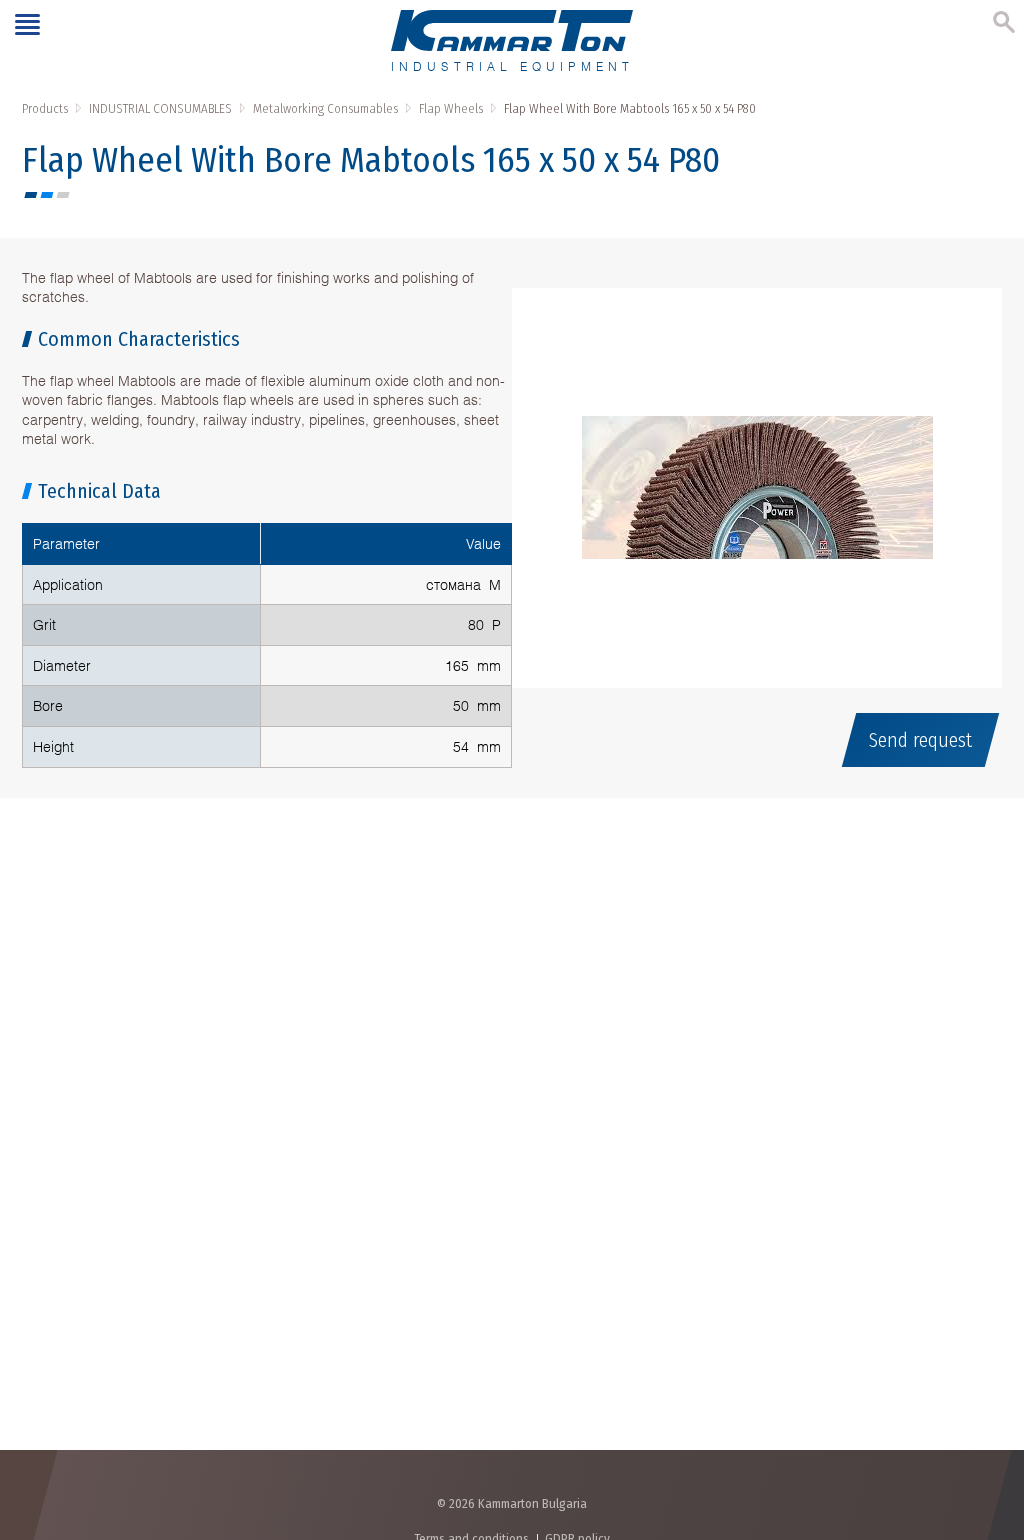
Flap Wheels (451, 108)
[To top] (988, 1419)
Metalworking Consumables (325, 108)
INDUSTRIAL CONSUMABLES (160, 108)
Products (45, 108)
